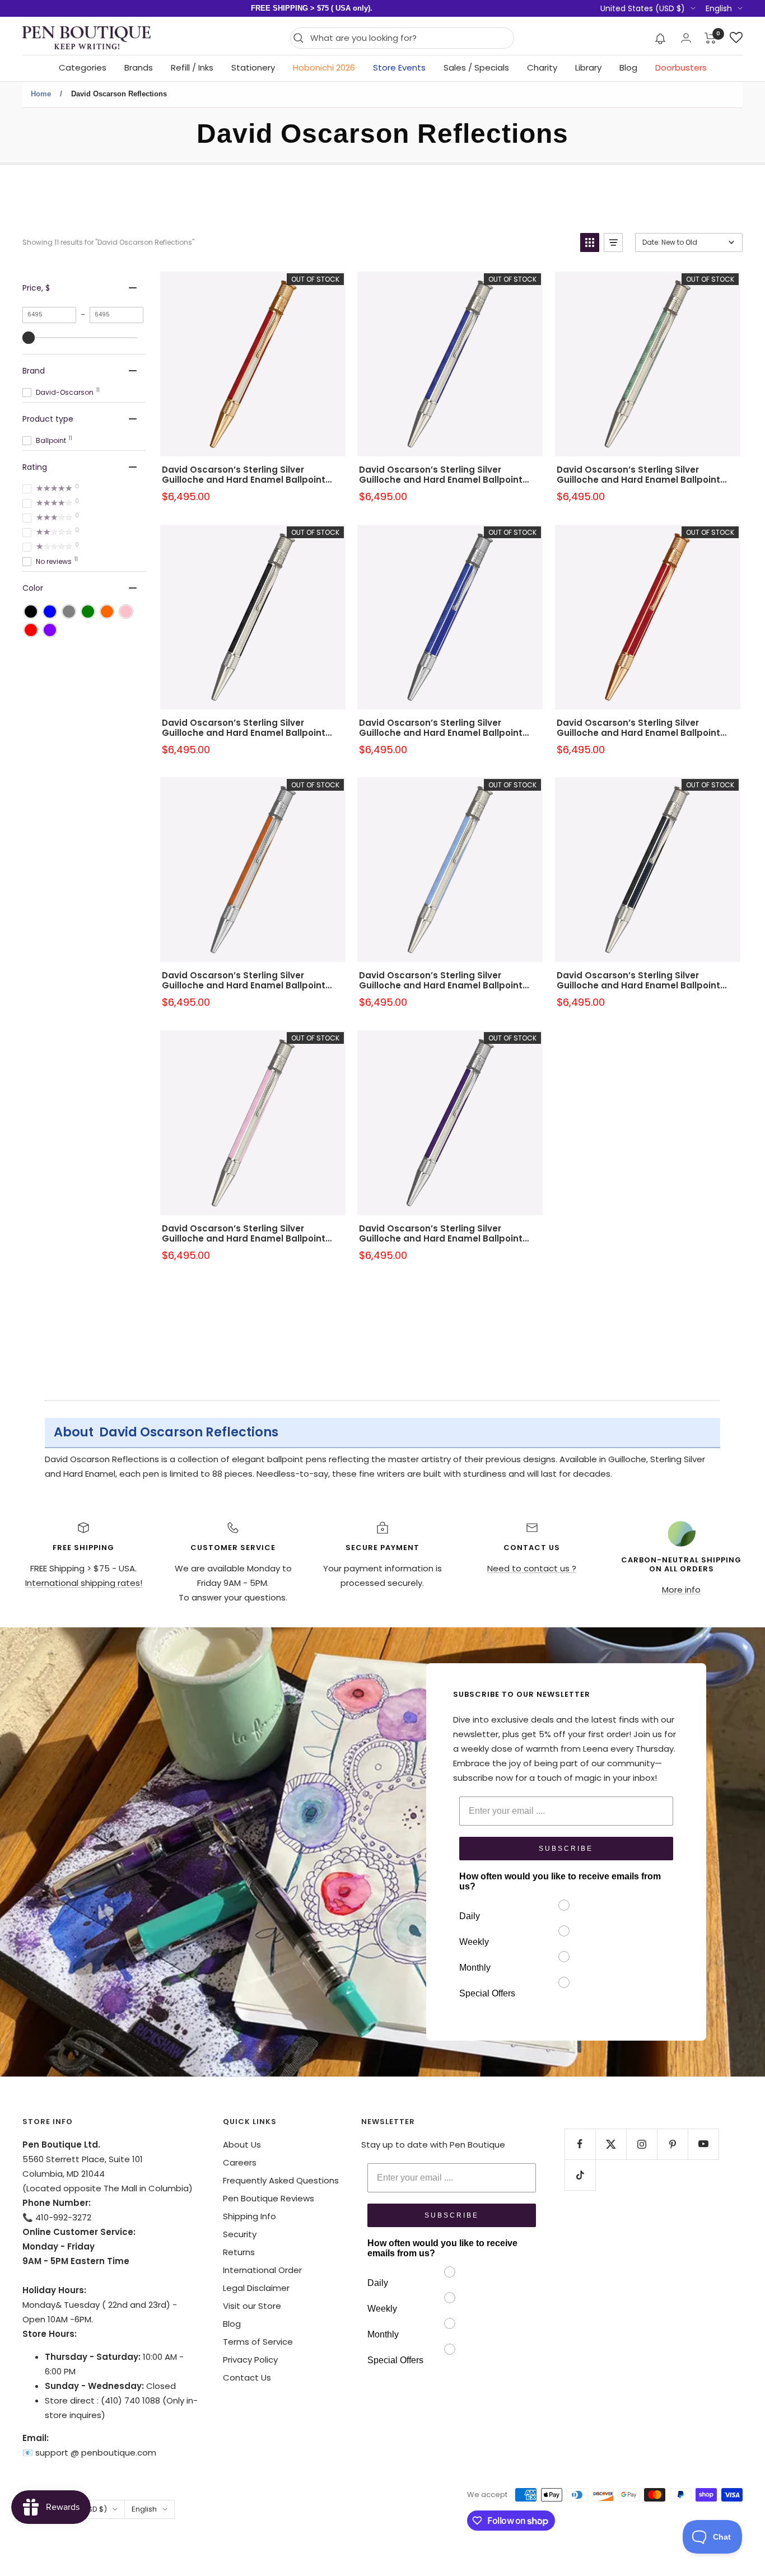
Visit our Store (252, 2306)
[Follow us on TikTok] (580, 2175)
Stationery (253, 67)
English (719, 8)
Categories (83, 67)
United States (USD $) (643, 8)
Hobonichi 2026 (324, 67)
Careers (240, 2162)
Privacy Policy (250, 2360)
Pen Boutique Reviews (269, 2198)
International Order (262, 2270)
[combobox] (409, 38)
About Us (242, 2145)
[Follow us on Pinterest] (672, 2144)
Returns (239, 2252)
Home (41, 94)
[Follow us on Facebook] (580, 2144)
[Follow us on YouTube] (703, 2144)
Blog (628, 67)
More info (681, 1590)
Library (588, 67)
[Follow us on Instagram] (642, 2144)
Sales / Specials (476, 67)
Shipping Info (249, 2216)
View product (253, 379)
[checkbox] (31, 612)
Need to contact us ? (532, 1568)
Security (240, 2234)
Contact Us (247, 2377)
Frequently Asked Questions (281, 2180)
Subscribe (566, 1849)
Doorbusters (681, 67)
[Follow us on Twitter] (611, 2144)
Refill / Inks (192, 67)
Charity (542, 67)
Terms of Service (258, 2342)
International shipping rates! (84, 1583)
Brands (139, 67)
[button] (661, 38)
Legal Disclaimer (256, 2288)
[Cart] (710, 38)
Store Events (399, 67)
